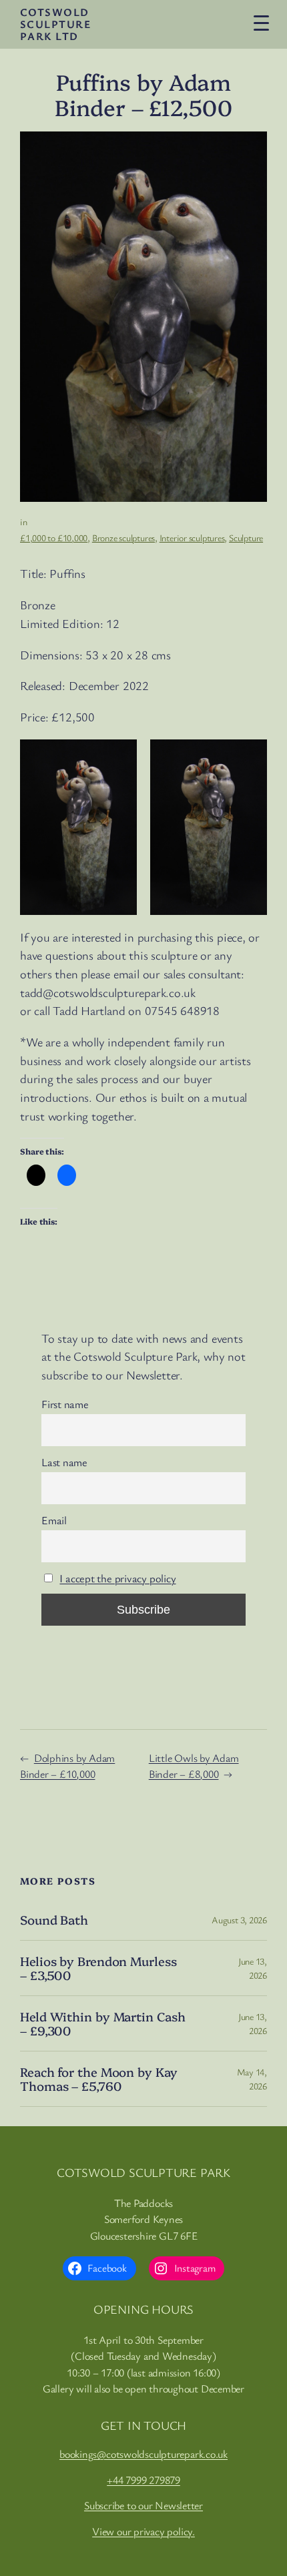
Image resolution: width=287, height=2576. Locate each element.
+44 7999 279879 (143, 2480)
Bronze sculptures (123, 538)
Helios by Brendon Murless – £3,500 (98, 1968)
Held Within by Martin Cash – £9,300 (102, 2023)
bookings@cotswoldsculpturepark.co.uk (143, 2454)
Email (54, 1520)
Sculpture (246, 538)
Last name (64, 1462)
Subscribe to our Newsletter (143, 2505)
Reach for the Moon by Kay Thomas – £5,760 (99, 2078)
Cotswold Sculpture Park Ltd (55, 24)
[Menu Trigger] (261, 22)
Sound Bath (54, 1920)
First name (65, 1404)
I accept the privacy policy (117, 1578)
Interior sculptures (192, 538)
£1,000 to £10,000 (54, 538)
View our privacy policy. (143, 2531)
